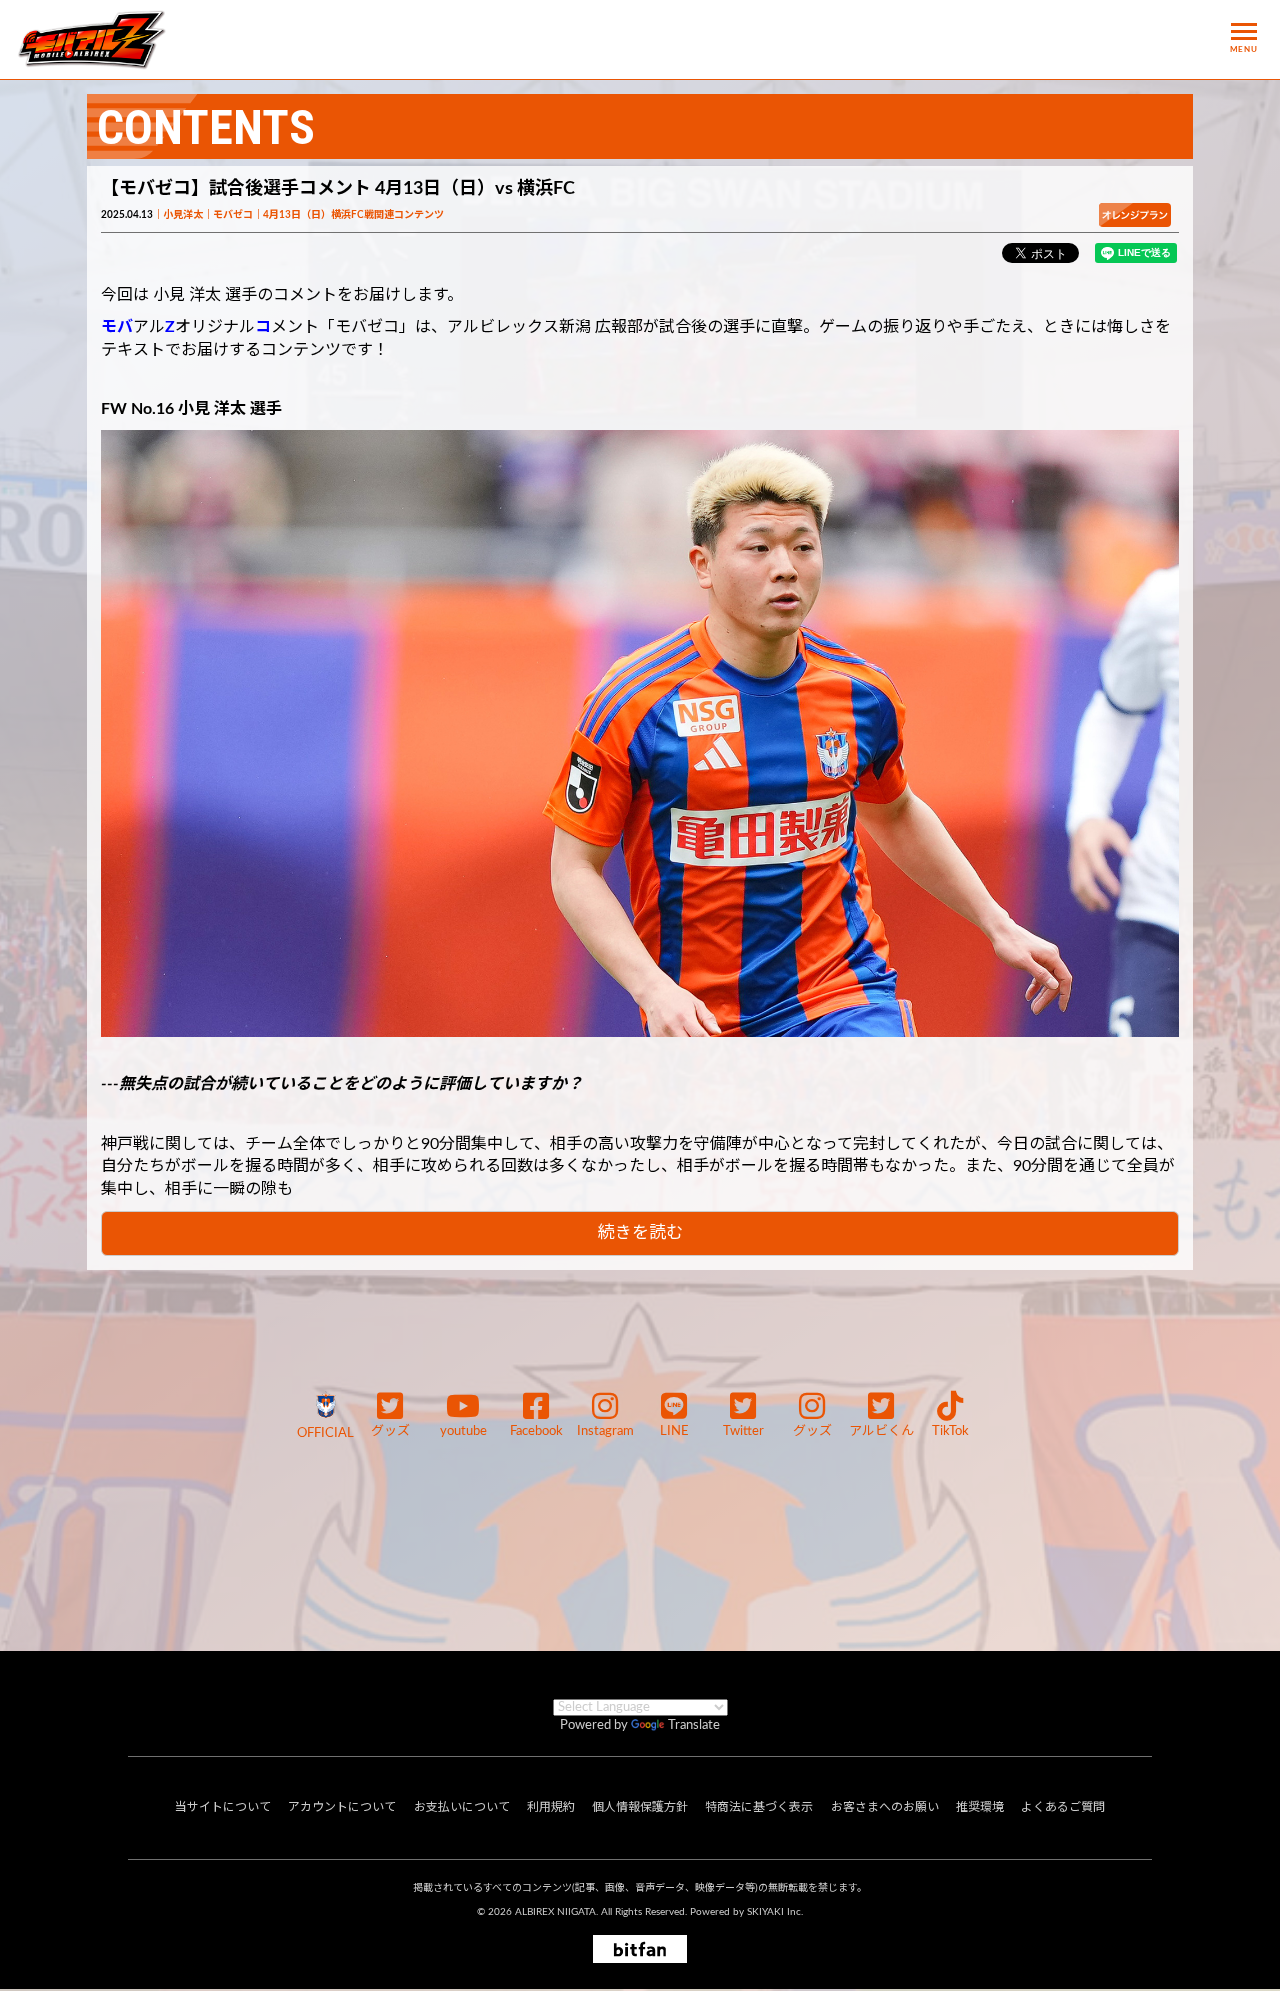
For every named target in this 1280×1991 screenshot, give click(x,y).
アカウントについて (342, 1807)
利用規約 (551, 1807)
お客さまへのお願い (885, 1807)
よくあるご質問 (1063, 1807)
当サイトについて (223, 1807)
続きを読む (640, 1232)
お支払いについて (462, 1807)
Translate (694, 1725)
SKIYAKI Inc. (775, 1912)
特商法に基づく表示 (759, 1807)
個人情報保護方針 (640, 1807)
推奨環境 (980, 1807)
